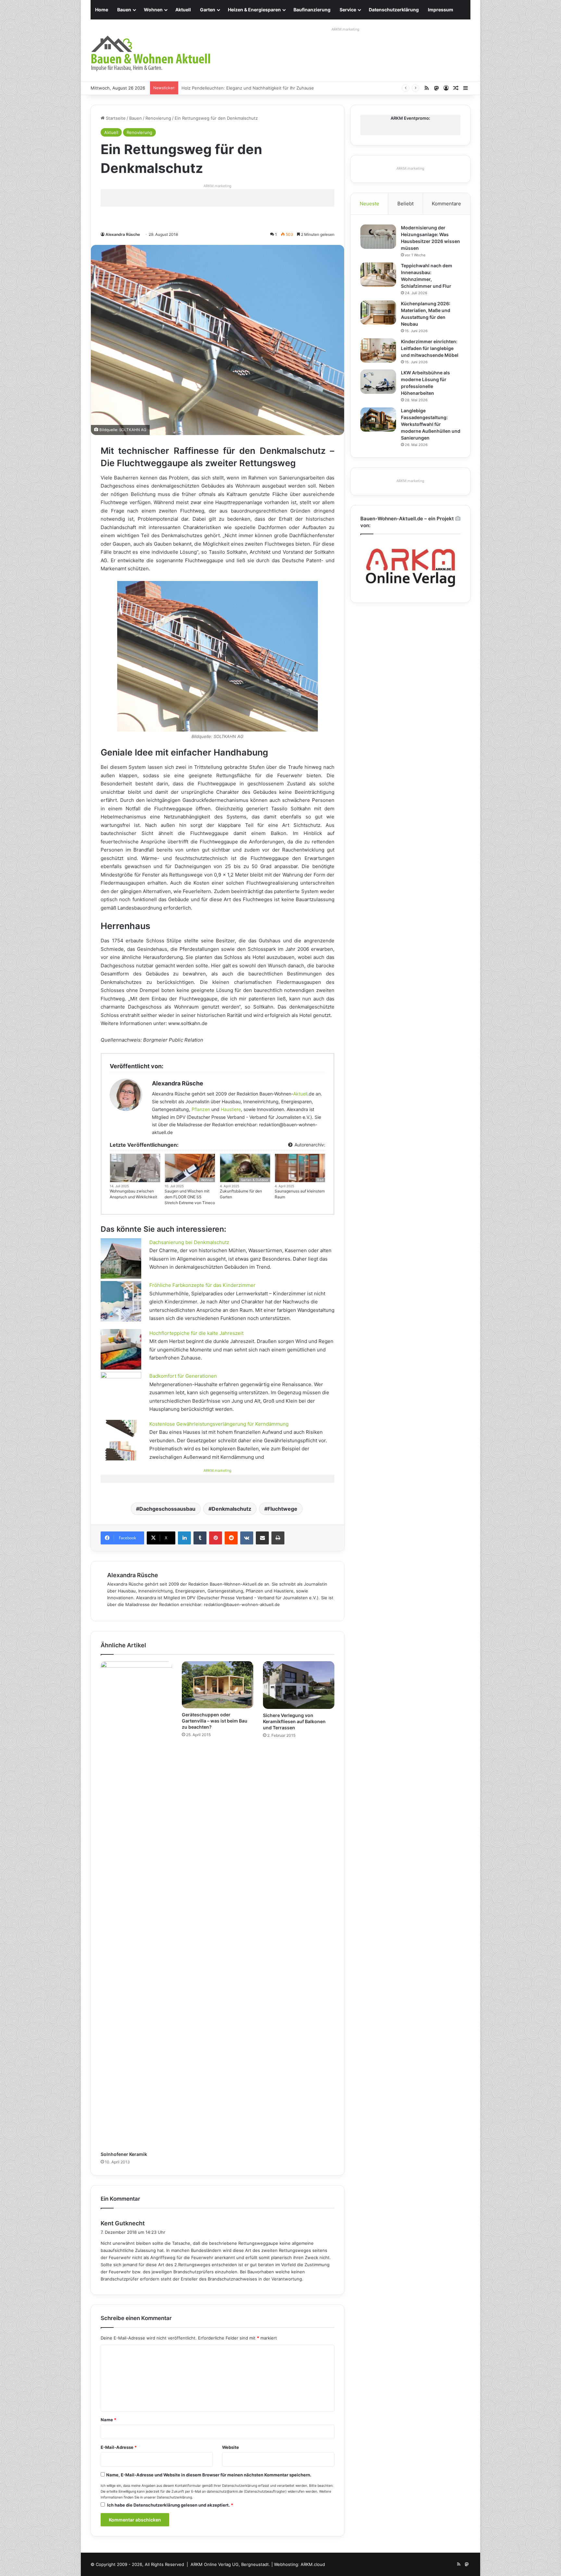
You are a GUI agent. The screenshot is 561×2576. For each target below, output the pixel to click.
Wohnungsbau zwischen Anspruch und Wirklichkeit (133, 1194)
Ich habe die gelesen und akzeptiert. (170, 2505)
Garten (208, 10)
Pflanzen (201, 1109)
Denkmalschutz (231, 1509)
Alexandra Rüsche (123, 234)
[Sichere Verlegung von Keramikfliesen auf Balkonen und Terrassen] (299, 1685)
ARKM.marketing (345, 29)
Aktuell (183, 10)
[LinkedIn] (184, 1538)
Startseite (115, 118)
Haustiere (231, 1109)
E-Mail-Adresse (119, 2447)
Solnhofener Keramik (124, 2154)
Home (102, 10)
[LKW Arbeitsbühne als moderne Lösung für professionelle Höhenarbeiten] (378, 382)
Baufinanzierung (312, 10)
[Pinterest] (216, 1538)
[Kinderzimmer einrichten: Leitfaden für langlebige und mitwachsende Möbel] (378, 351)
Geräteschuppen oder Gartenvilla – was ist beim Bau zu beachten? (215, 1721)
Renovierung (158, 118)
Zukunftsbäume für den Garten (241, 1194)
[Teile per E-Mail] (262, 1538)
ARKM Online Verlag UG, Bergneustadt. (230, 2564)
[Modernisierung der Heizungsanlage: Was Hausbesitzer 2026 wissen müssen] (378, 237)
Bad (320, 1180)
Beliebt (405, 204)
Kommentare (446, 204)
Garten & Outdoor (255, 1180)
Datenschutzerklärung (394, 10)
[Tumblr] (200, 1538)
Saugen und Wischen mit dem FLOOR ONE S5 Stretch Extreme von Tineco (190, 1197)
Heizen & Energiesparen (254, 10)
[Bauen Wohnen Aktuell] (151, 54)
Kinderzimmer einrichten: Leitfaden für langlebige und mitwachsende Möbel (430, 348)
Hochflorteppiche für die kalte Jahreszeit (196, 1333)
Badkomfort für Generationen (183, 1376)
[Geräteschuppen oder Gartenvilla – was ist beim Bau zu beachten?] (218, 1685)
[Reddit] (231, 1538)
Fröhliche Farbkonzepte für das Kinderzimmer (202, 1285)
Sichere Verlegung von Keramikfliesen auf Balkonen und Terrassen (294, 1721)
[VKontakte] (247, 1538)
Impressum (441, 10)
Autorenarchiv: (309, 1145)
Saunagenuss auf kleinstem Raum (300, 1194)
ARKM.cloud (313, 2564)
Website (231, 2447)
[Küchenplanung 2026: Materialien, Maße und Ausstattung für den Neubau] (378, 313)
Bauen (124, 10)
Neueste (369, 204)
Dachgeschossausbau (167, 1509)
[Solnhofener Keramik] (136, 1905)
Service (348, 10)
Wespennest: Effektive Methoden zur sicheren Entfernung (241, 88)
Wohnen (153, 10)
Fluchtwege (282, 1509)
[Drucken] (278, 1538)
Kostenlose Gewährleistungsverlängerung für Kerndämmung (219, 1424)
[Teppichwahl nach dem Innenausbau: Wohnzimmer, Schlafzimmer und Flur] (378, 275)
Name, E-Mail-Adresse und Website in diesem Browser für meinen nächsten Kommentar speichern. (209, 2475)
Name (108, 2420)
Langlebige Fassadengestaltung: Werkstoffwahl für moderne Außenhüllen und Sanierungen (431, 424)
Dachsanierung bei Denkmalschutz (189, 1242)
